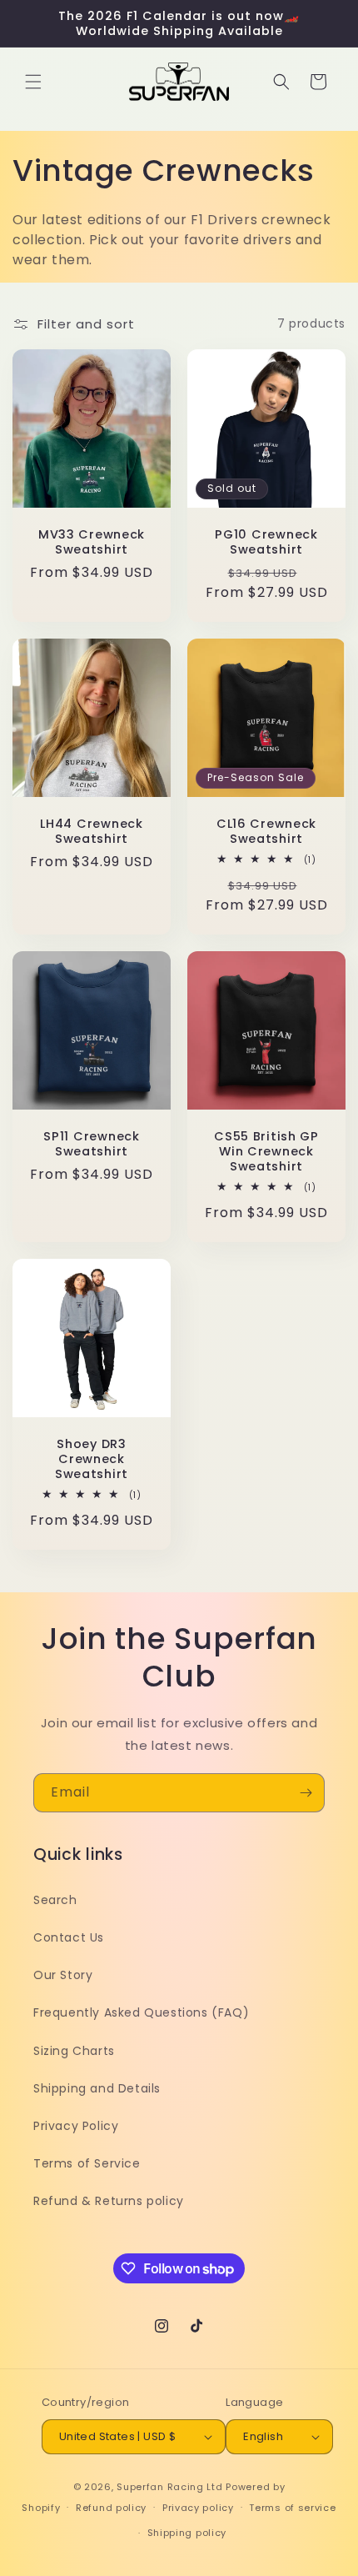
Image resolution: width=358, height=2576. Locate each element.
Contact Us (69, 1937)
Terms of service (292, 2508)
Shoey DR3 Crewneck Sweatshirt (92, 1459)
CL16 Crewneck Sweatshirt (266, 831)
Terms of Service (87, 2163)
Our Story (63, 1975)
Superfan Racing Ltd (169, 2487)
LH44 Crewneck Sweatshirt (91, 831)
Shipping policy (187, 2533)
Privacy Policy (76, 2126)
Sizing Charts (74, 2051)
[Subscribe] (306, 1793)
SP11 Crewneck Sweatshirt (91, 1144)
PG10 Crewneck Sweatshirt (266, 542)
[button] (33, 82)
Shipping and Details (97, 2088)
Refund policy (111, 2508)
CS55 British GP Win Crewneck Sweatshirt (266, 1151)
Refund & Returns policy (109, 2201)
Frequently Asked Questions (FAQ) (141, 2012)
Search (55, 1900)
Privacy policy (198, 2508)
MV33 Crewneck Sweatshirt (92, 542)
